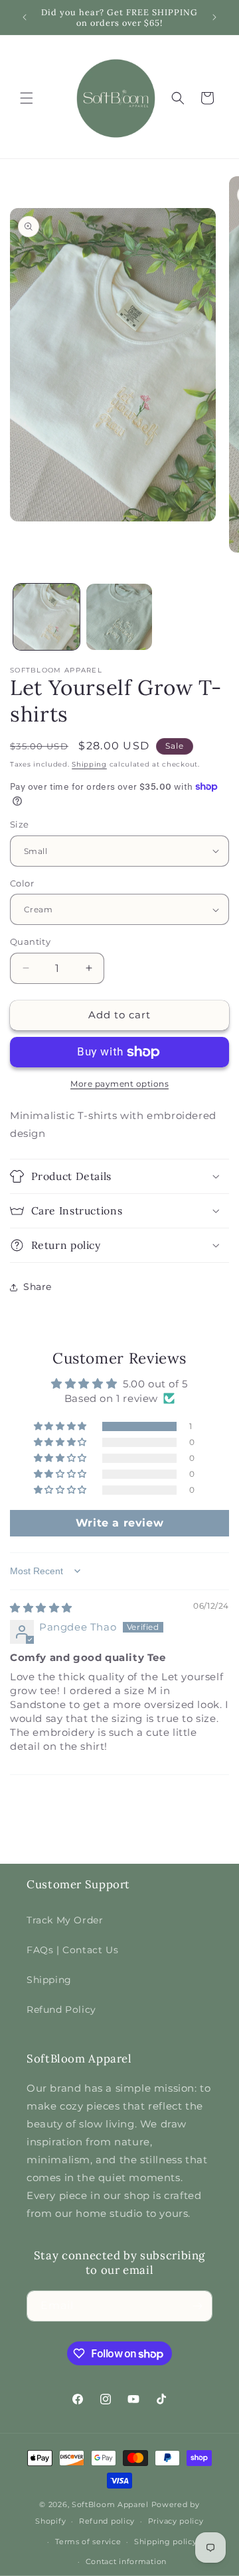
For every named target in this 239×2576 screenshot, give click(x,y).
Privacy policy (176, 2521)
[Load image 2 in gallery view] (119, 617)
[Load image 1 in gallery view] (46, 617)
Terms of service (88, 2542)
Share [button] (38, 1287)
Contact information (126, 2561)
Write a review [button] (119, 1523)
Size (20, 824)
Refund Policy (61, 2010)
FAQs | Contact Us (72, 1950)
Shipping (89, 764)
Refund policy (107, 2521)
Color (22, 883)
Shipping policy (166, 2542)
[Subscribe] (197, 2306)
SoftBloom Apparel (110, 2504)
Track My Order (65, 1920)
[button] (27, 98)
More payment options (119, 1084)
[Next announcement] (214, 17)
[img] (41, 1608)
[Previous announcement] (25, 17)
